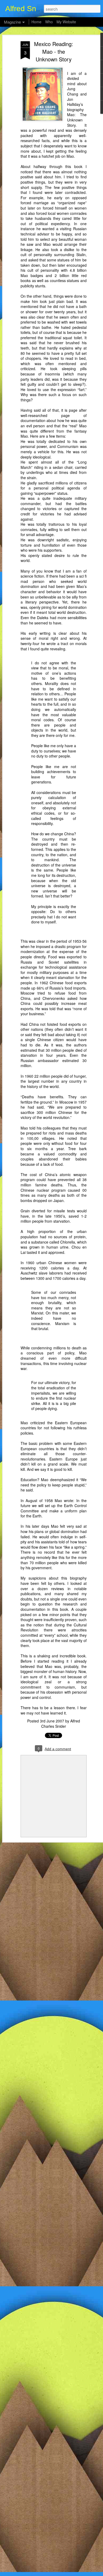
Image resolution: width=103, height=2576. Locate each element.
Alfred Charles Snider (61, 1724)
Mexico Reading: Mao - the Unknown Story (54, 51)
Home (36, 22)
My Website (66, 22)
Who (49, 22)
